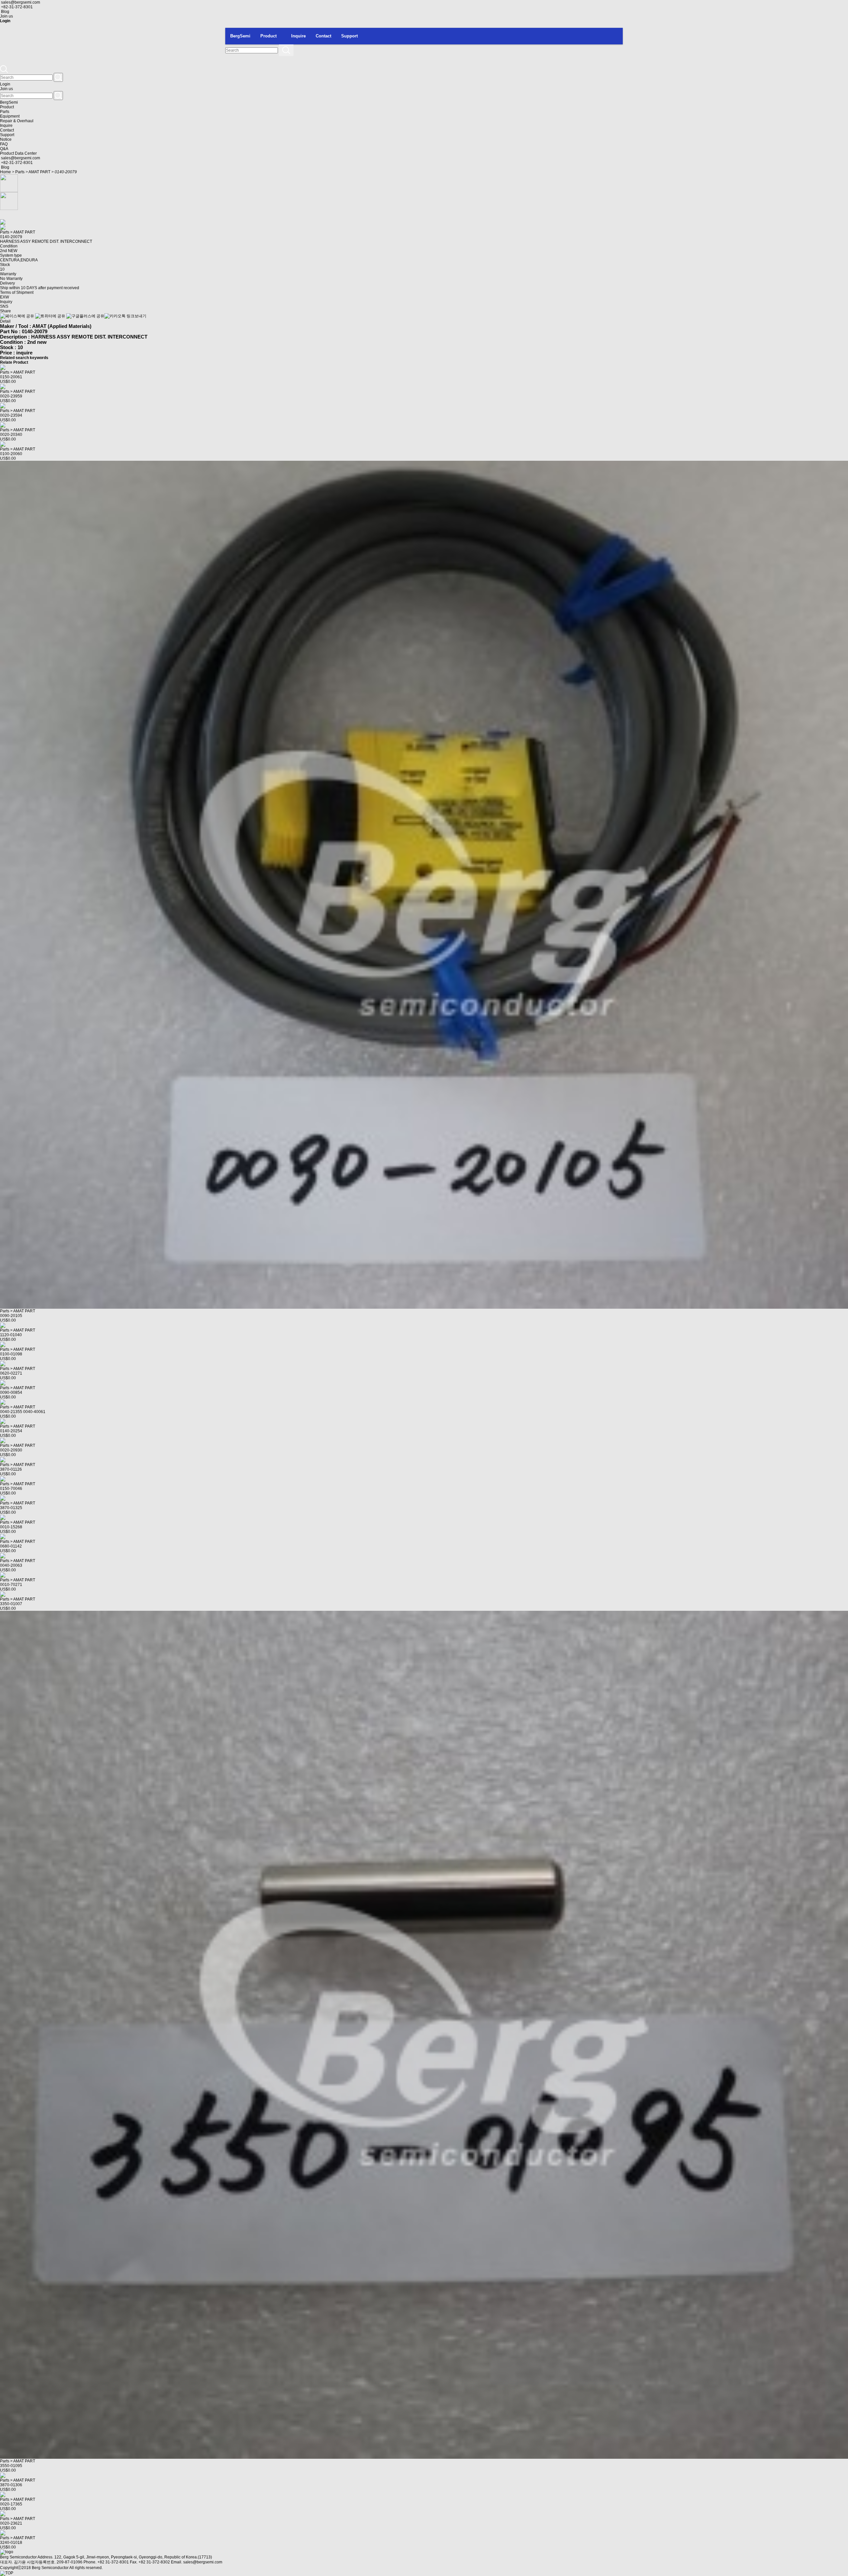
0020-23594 (11, 415)
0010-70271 (11, 1585)
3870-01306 (11, 2485)
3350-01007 (11, 1604)
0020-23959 (11, 396)
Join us (6, 16)
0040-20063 (11, 1565)
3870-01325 (11, 1508)
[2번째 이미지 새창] (9, 201)
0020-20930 (11, 1450)
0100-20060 (11, 454)
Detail (5, 321)
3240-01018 (11, 2543)
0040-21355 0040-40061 (23, 1412)
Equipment (10, 116)
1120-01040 (11, 1335)
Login (5, 84)
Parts (5, 112)
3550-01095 (11, 2466)
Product (268, 36)
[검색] (286, 50)
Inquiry (6, 302)
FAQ (4, 144)
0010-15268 (11, 1527)
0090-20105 (11, 1316)
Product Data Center (18, 153)
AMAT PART (39, 172)
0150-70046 (11, 1489)
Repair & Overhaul (17, 121)
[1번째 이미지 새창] (9, 183)
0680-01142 (11, 1546)
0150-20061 (11, 377)
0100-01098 (11, 1354)
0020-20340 (11, 435)
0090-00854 (11, 1393)
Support (349, 36)
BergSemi (240, 36)
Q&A (4, 149)
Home (5, 172)
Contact (323, 36)
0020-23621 (11, 2523)
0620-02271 (11, 1373)
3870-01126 (11, 1469)
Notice (6, 139)
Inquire (298, 36)
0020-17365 (11, 2504)
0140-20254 (11, 1431)
